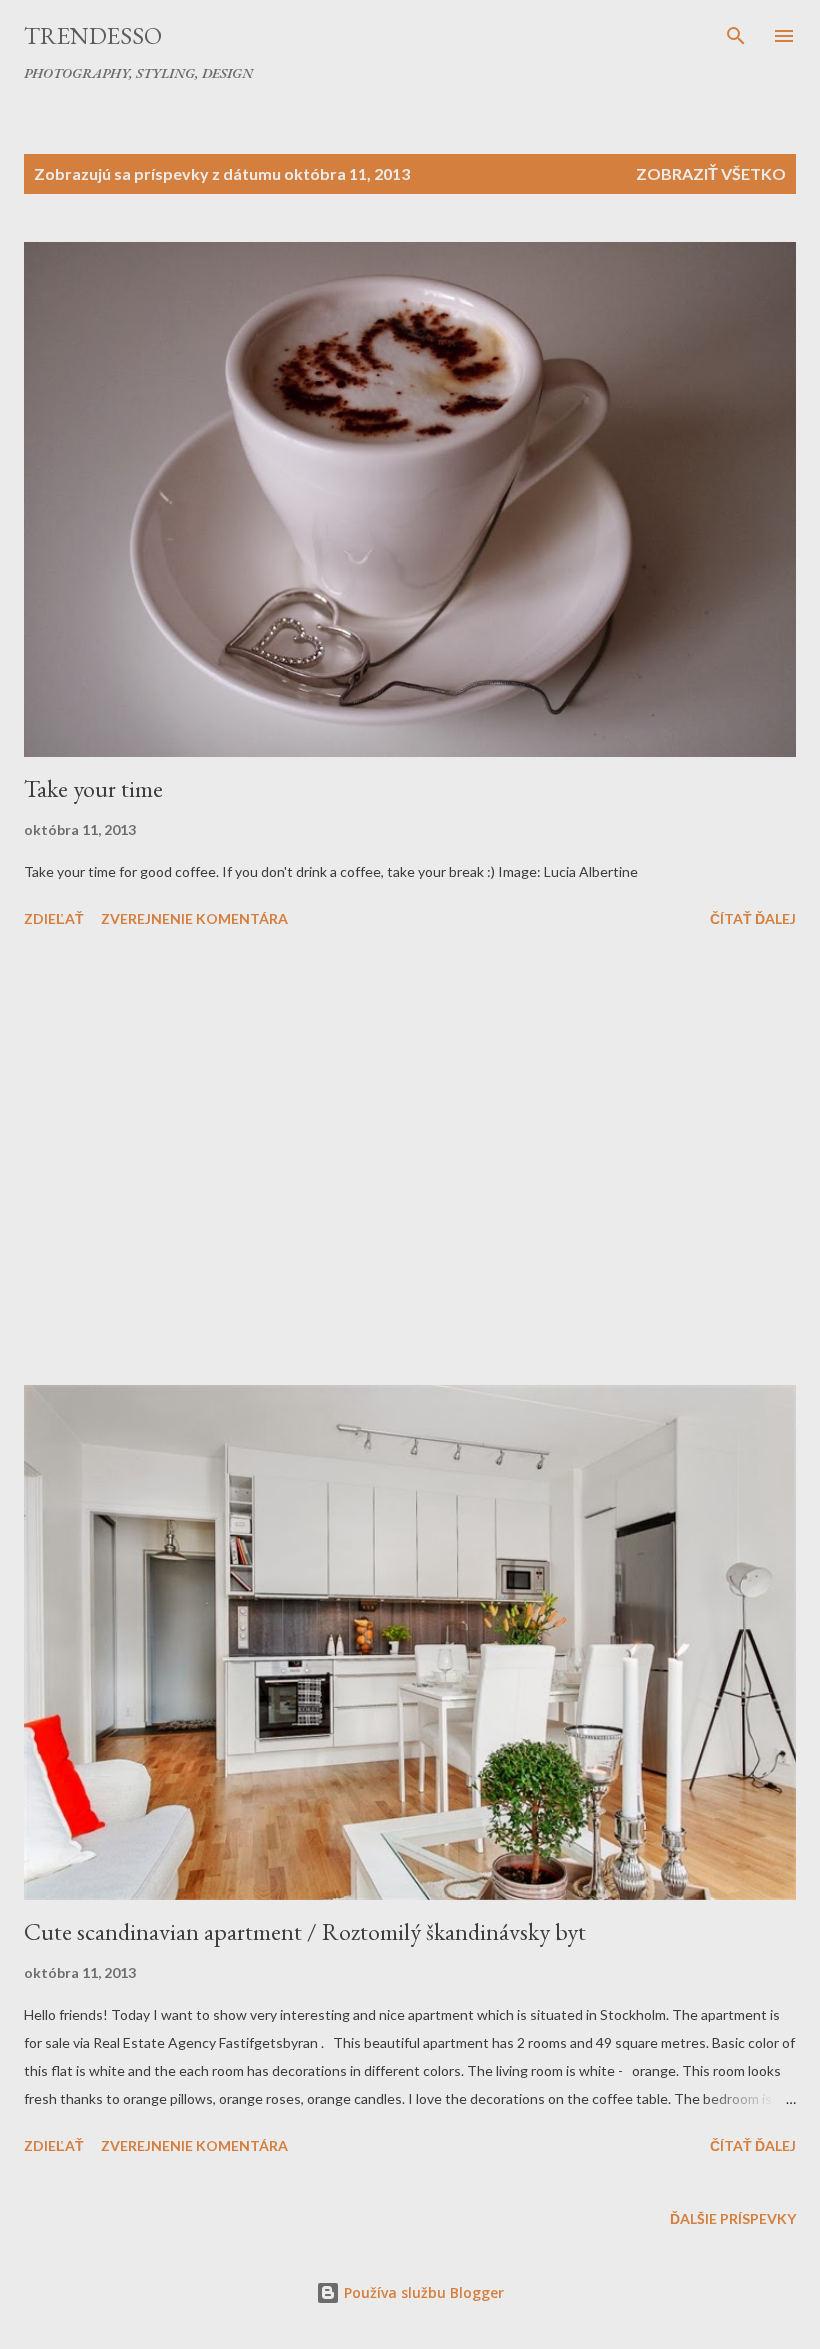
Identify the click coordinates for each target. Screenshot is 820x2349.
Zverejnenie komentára (194, 918)
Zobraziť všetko (711, 173)
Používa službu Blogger (422, 2292)
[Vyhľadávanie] (736, 36)
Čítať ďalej (753, 918)
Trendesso (93, 35)
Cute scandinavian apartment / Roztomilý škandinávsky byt (305, 1931)
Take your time (93, 788)
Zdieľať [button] (54, 918)
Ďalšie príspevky (733, 2218)
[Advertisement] (410, 1160)
